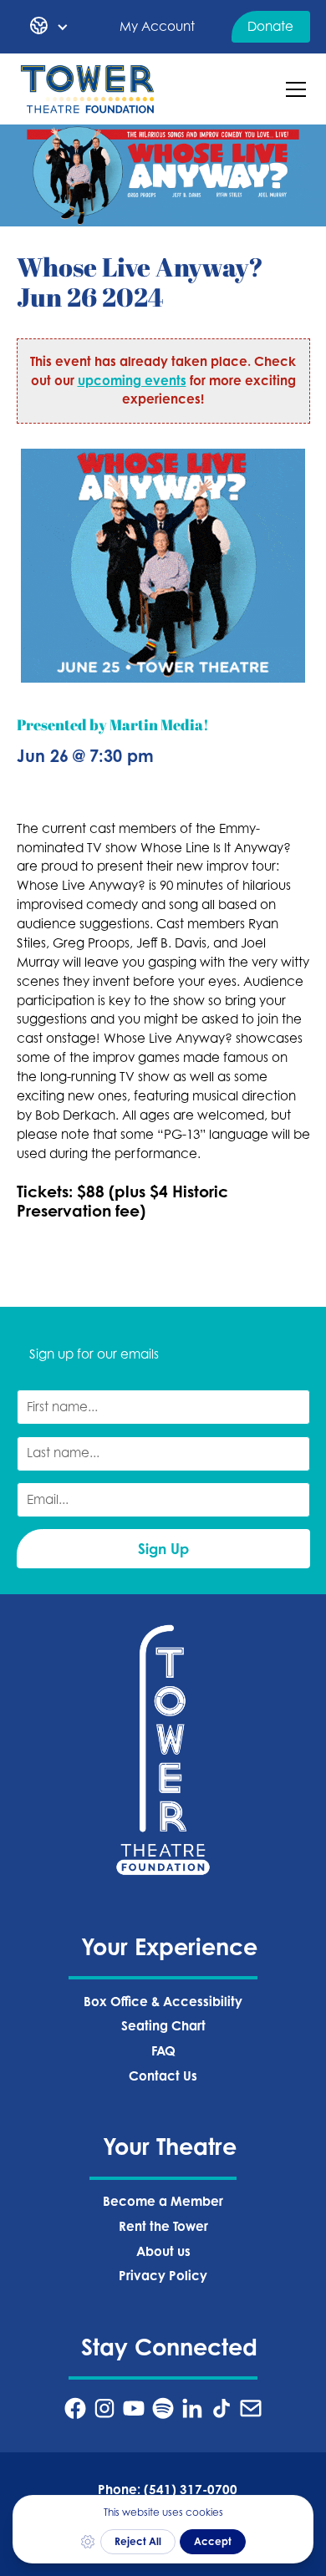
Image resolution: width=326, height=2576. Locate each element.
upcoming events (132, 381)
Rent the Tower (163, 2226)
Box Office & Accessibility (163, 2002)
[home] (88, 89)
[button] (49, 27)
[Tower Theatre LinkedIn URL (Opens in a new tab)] (192, 2408)
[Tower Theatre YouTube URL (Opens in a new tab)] (134, 2408)
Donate (270, 26)
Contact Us (163, 2076)
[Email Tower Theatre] (251, 2408)
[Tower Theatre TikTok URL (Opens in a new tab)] (222, 2408)
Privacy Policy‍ (163, 2276)
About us (163, 2251)
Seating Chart (163, 2026)
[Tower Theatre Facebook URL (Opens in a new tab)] (75, 2408)
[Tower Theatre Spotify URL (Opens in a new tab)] (163, 2408)
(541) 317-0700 (191, 2490)
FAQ (163, 2051)
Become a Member (163, 2201)
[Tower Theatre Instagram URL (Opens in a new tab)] (104, 2408)
